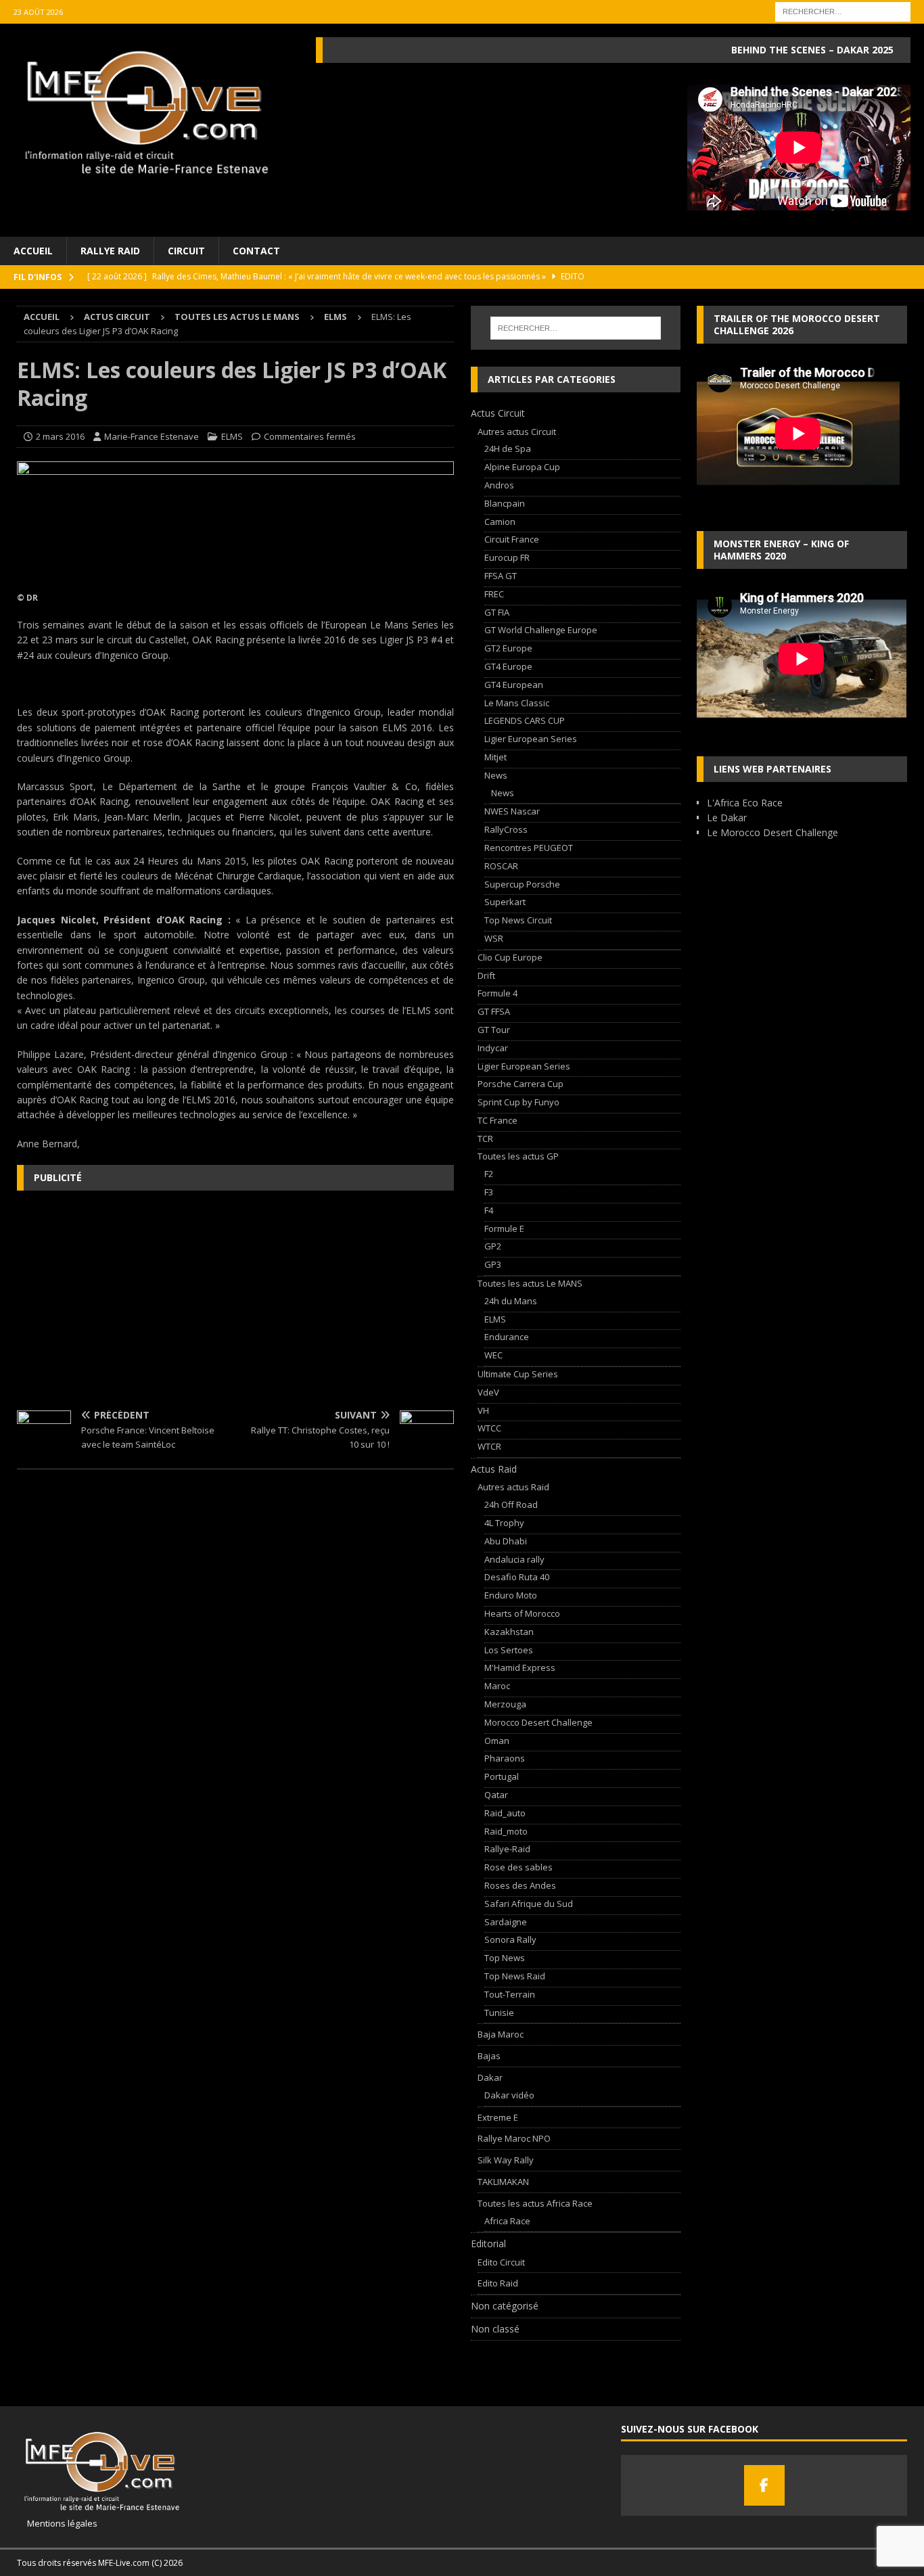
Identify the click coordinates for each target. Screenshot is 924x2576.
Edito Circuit (501, 2262)
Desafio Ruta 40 (517, 1577)
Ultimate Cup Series (518, 1374)
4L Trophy (504, 1523)
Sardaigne (506, 1922)
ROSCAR (501, 866)
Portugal (502, 1776)
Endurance (507, 1337)
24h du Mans (511, 1301)
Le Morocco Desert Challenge (772, 832)
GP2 (493, 1246)
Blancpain (505, 503)
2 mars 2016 (60, 436)
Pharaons (505, 1758)
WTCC (489, 1428)
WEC (493, 1355)
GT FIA (497, 612)
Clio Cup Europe (510, 957)
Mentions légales (57, 2523)
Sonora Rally (510, 1939)
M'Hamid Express (520, 1667)
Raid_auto (505, 1813)
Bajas (489, 2056)
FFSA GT (501, 576)
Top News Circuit (518, 920)
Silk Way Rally (506, 2160)
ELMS (232, 436)
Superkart (505, 902)
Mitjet (495, 757)
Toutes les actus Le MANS (237, 317)
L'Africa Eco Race (745, 803)
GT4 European (514, 685)
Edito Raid (498, 2283)
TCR (485, 1138)
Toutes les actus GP (518, 1156)
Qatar (496, 1795)
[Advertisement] (235, 1299)
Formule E (504, 1228)
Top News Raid (515, 1976)
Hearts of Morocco (522, 1613)
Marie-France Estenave (152, 436)
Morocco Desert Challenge (538, 1722)
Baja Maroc (501, 2034)
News (496, 775)
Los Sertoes (509, 1650)
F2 (489, 1174)
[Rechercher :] (843, 10)
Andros (499, 485)
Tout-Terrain (510, 1994)
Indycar (493, 1048)
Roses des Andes (520, 1885)
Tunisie (499, 2013)
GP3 (493, 1264)
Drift (486, 975)
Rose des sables (518, 1867)
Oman (497, 1741)
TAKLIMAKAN (503, 2182)
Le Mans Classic (517, 703)
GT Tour (494, 1030)
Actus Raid (494, 1469)
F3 (489, 1192)
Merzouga (505, 1704)
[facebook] (764, 2485)
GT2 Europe (508, 648)
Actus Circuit (117, 317)
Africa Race (507, 2221)
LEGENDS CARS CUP (525, 720)
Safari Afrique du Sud (529, 1904)
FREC (494, 594)
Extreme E (498, 2117)
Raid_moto (506, 1831)
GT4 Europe (508, 666)
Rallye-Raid (507, 1849)
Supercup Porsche (522, 884)
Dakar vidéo (509, 2095)
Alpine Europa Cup (522, 467)
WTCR (489, 1446)
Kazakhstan (509, 1632)
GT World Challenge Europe (541, 630)
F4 (489, 1210)
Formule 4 (498, 993)
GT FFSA (494, 1011)
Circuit (186, 251)
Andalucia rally (514, 1559)
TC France (498, 1120)
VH (483, 1410)
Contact (256, 251)
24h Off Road (511, 1504)
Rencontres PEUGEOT (529, 848)
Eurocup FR (507, 557)
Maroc (497, 1686)
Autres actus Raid (513, 1487)
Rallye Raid (110, 251)
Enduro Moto (511, 1595)
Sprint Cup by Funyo (518, 1102)
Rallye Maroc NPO (514, 2138)
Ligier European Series (531, 739)
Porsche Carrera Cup (521, 1084)
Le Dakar (727, 818)
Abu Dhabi (506, 1541)
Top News (505, 1958)
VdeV (488, 1392)
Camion (500, 522)
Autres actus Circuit (517, 432)
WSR (494, 938)
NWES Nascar (512, 811)
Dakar (490, 2077)
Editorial (488, 2244)
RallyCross (506, 829)
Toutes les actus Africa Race (535, 2203)
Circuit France (512, 539)
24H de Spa (508, 448)
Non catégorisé (505, 2306)
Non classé (495, 2329)
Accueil (33, 251)
